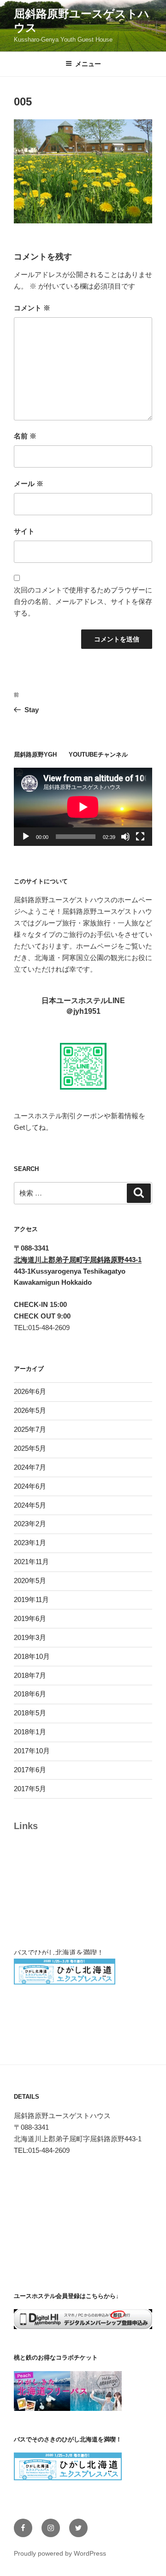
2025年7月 (30, 1429)
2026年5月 (30, 1410)
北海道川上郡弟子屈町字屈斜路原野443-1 (78, 1260)
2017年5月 (30, 1789)
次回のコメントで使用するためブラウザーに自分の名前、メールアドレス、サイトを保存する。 (83, 601)
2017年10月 (32, 1751)
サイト (24, 531)
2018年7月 (30, 1675)
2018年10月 (32, 1656)
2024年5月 (30, 1505)
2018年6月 (30, 1694)
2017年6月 (30, 1770)
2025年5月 (30, 1448)
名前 (25, 436)
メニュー (88, 64)
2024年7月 (30, 1467)
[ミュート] (125, 837)
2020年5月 (30, 1581)
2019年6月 (30, 1618)
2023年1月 (30, 1543)
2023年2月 (30, 1524)
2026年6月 (30, 1391)
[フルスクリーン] (140, 837)
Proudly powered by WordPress (60, 2553)
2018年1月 (30, 1732)
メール (29, 484)
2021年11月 (31, 1562)
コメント (32, 308)
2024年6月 (30, 1486)
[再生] (26, 837)
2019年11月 (31, 1599)
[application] (83, 807)
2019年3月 (30, 1637)
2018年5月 (30, 1713)
